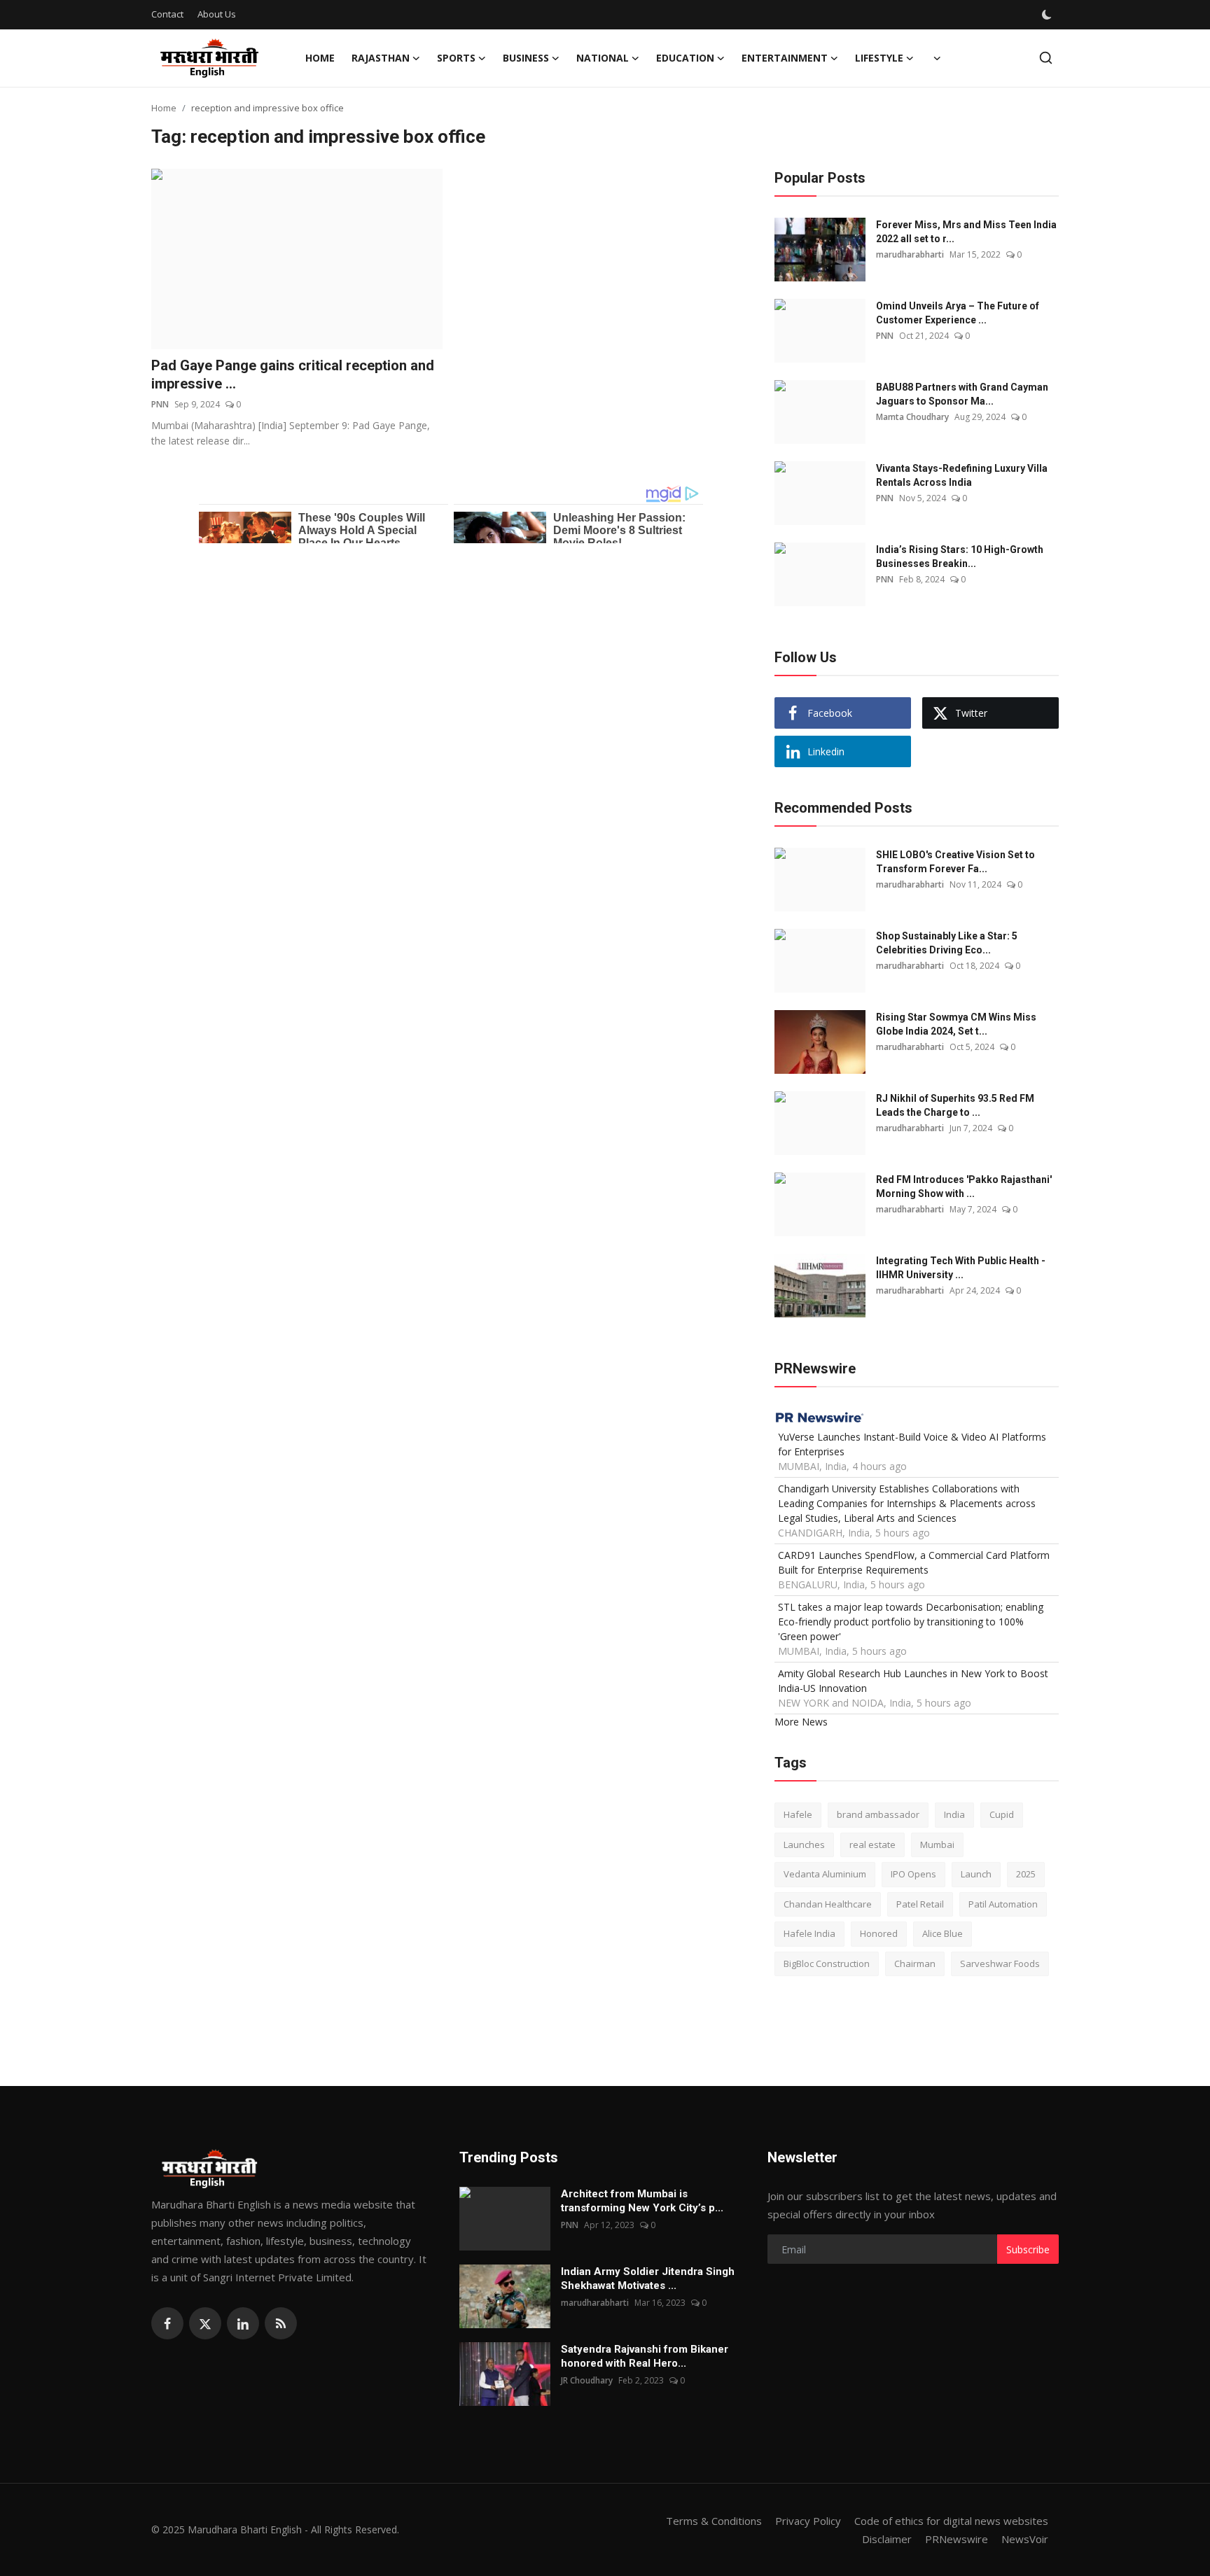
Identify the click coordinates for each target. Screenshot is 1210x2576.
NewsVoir (1025, 2539)
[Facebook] (167, 2323)
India (954, 1814)
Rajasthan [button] (381, 58)
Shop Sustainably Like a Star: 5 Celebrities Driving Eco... (947, 943)
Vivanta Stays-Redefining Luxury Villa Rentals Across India (962, 475)
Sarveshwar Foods (1000, 1963)
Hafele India (809, 1933)
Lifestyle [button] (879, 58)
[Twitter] (205, 2323)
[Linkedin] (243, 2323)
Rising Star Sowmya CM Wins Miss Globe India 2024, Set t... (956, 1024)
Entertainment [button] (785, 58)
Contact (167, 14)
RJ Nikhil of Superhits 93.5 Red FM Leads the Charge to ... (955, 1105)
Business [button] (526, 58)
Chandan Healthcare (828, 1904)
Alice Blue (943, 1933)
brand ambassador (878, 1814)
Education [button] (685, 58)
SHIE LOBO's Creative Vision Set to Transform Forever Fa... (955, 862)
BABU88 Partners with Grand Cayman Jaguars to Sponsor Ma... (962, 394)
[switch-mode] (1048, 15)
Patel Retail (920, 1904)
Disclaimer (887, 2539)
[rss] (281, 2323)
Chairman (915, 1963)
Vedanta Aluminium (825, 1874)
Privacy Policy (808, 2521)
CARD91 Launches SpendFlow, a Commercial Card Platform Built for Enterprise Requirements (914, 1562)
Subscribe (1028, 2249)
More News (801, 1722)
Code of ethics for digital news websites (951, 2521)
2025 (1026, 1874)
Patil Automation (1003, 1904)
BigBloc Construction (827, 1963)
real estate (872, 1844)
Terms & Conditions (714, 2521)
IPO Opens (913, 1874)
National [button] (603, 58)
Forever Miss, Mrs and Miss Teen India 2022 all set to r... (966, 232)
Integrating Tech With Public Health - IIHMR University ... (961, 1268)
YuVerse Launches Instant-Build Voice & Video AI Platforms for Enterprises (912, 1444)
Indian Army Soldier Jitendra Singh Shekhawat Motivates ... (648, 2278)
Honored (879, 1933)
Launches (804, 1844)
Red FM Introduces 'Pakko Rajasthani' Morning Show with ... (964, 1186)
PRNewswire (957, 2539)
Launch (976, 1874)
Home (320, 58)
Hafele (798, 1814)
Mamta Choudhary (912, 417)
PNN (160, 404)
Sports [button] (456, 58)
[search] (1046, 58)
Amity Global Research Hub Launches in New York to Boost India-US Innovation (913, 1681)
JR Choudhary (587, 2380)
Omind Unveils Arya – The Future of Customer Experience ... (958, 313)
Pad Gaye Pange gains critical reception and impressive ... (293, 374)
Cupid (1002, 1814)
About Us (217, 14)
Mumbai (937, 1844)
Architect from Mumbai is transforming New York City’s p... (642, 2201)
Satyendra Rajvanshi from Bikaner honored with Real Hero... (645, 2356)
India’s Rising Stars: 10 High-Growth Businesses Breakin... (960, 556)
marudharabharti (910, 254)
